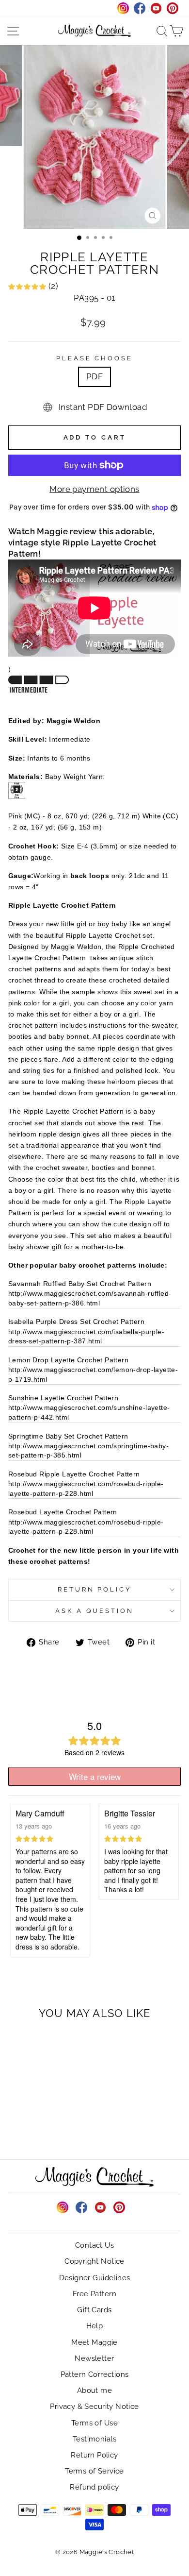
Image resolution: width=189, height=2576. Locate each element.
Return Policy (95, 1589)
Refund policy (94, 2487)
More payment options (94, 489)
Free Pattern (94, 2294)
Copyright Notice (94, 2261)
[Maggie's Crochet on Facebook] (81, 2207)
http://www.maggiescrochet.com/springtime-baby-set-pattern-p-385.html (88, 1451)
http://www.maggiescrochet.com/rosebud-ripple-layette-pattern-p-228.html (86, 1489)
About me (94, 2390)
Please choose (95, 358)
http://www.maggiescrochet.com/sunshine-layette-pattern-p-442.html (89, 1412)
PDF (94, 376)
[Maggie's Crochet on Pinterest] (119, 2207)
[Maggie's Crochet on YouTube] (100, 2207)
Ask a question (95, 1611)
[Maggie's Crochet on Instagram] (63, 2207)
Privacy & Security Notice (94, 2407)
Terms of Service (94, 2471)
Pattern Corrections (95, 2374)
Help (95, 2326)
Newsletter (94, 2358)
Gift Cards (94, 2310)
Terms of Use (94, 2423)
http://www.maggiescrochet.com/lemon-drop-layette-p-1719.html (93, 1374)
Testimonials (94, 2439)
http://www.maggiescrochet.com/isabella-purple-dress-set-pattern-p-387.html (86, 1337)
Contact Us (94, 2245)
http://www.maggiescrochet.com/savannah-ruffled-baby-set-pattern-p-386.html (90, 1298)
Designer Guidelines (95, 2278)
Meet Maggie (94, 2342)
